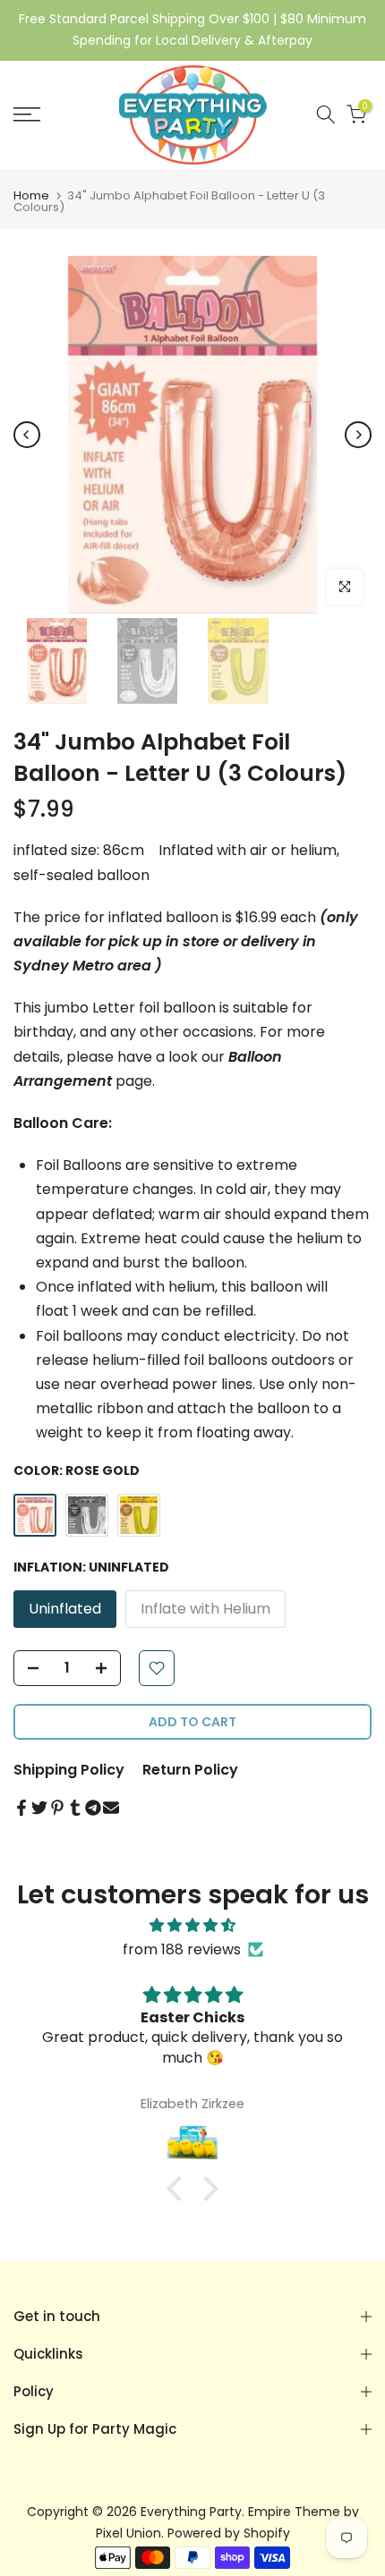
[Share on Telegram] (93, 1808)
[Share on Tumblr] (75, 1808)
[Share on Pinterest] (57, 1808)
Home (31, 195)
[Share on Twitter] (39, 1808)
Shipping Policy (69, 1770)
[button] (179, 2189)
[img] (192, 1925)
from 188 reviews (182, 1949)
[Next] (358, 435)
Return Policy (190, 1770)
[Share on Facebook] (21, 1808)
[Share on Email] (111, 1808)
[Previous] (27, 435)
